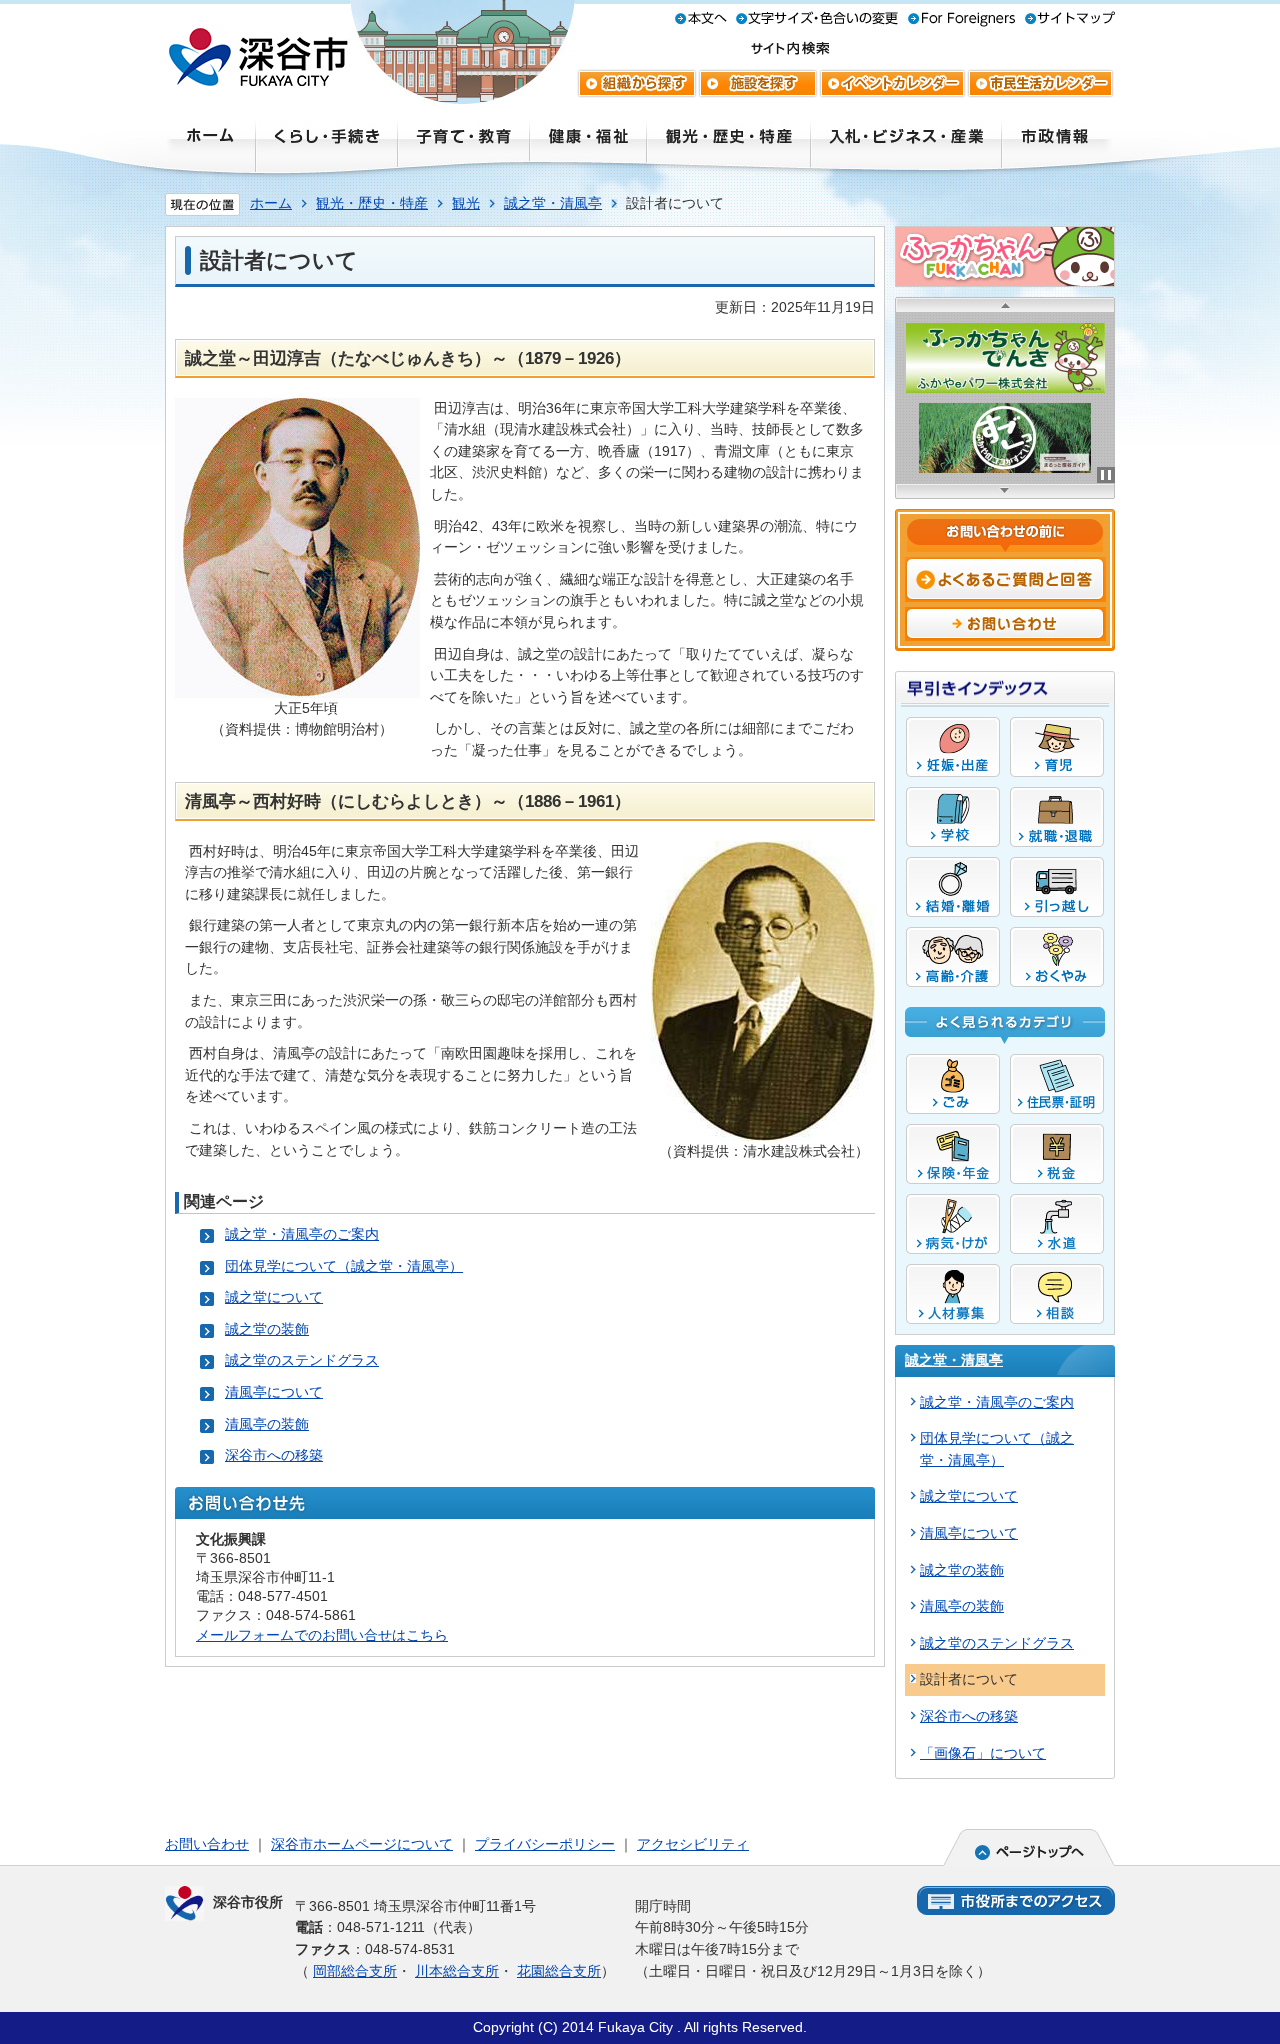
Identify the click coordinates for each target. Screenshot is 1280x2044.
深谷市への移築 (274, 1455)
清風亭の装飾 (267, 1424)
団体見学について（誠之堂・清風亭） (344, 1266)
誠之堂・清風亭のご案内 (302, 1234)
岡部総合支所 (355, 1971)
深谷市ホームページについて (362, 1844)
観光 (466, 203)
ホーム (271, 203)
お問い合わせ (207, 1844)
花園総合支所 (559, 1971)
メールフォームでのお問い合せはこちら (322, 1635)
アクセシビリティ (693, 1844)
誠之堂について (274, 1297)
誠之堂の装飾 (267, 1329)
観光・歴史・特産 (372, 203)
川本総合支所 (457, 1971)
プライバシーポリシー (545, 1844)
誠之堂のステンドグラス (302, 1360)
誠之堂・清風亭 (553, 203)
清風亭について (274, 1392)
